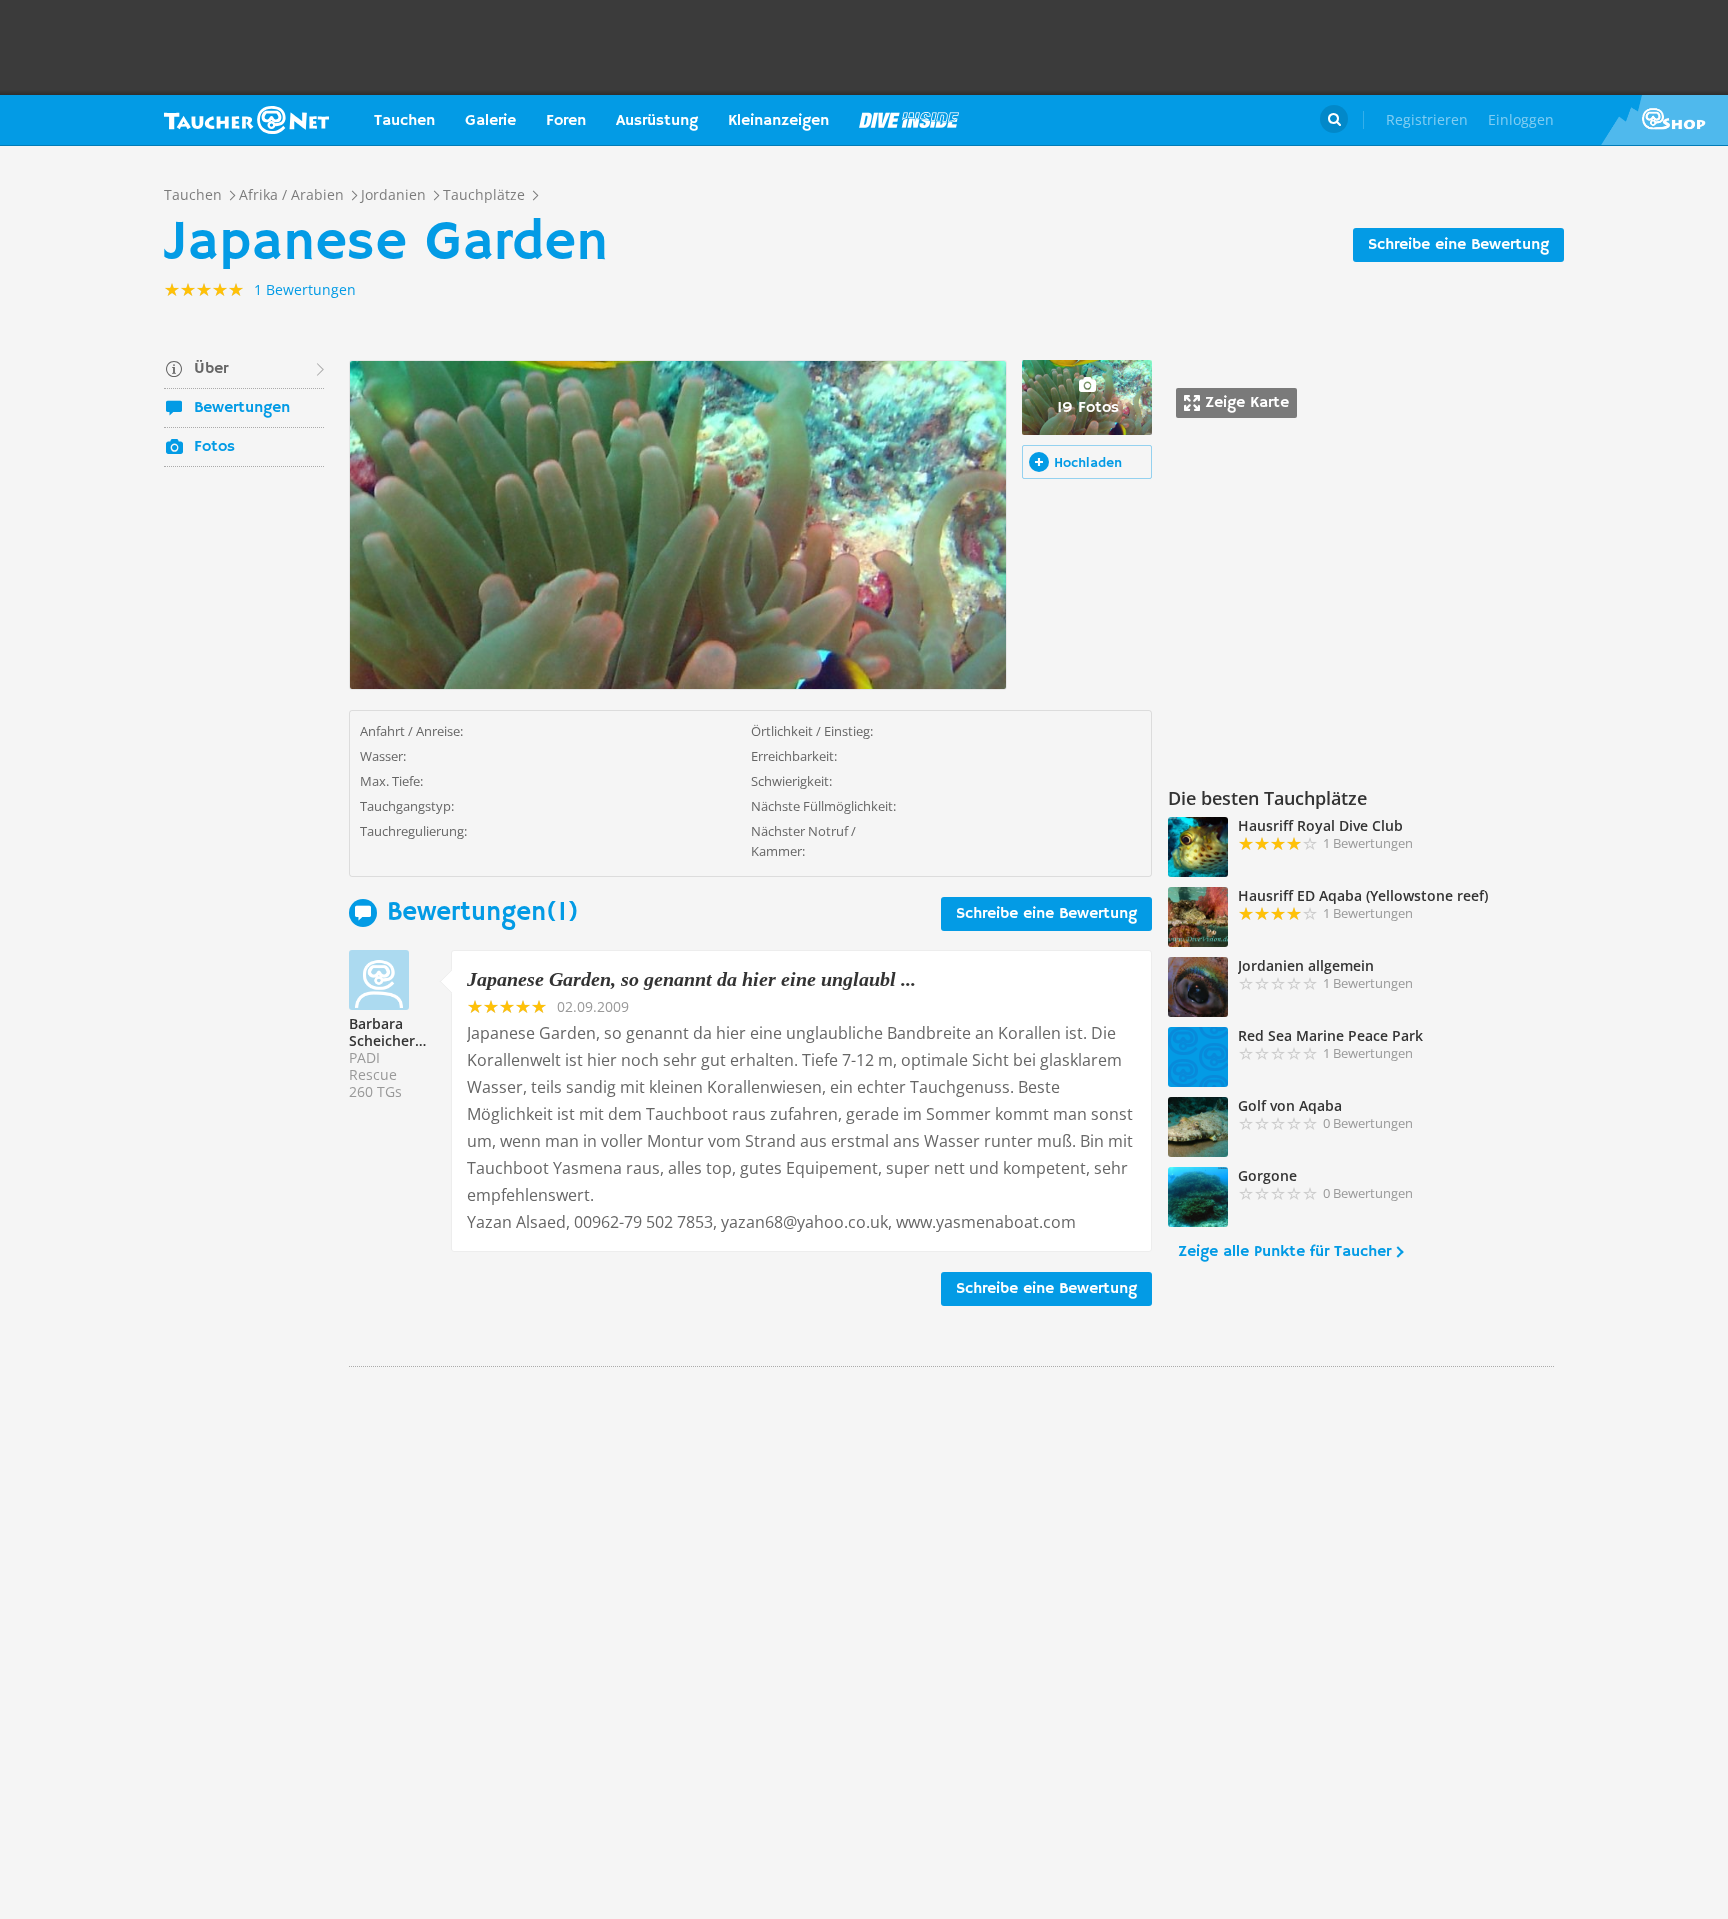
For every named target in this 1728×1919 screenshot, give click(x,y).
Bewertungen (242, 408)
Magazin (909, 120)
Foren (566, 121)
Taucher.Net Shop (1664, 120)
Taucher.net (246, 120)
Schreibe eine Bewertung (1458, 245)
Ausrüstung (657, 121)
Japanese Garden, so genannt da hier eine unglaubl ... (691, 979)
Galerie (490, 121)
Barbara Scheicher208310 (406, 1032)
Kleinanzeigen (778, 121)
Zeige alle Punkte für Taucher (1284, 1252)
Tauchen (404, 121)
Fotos (214, 447)
